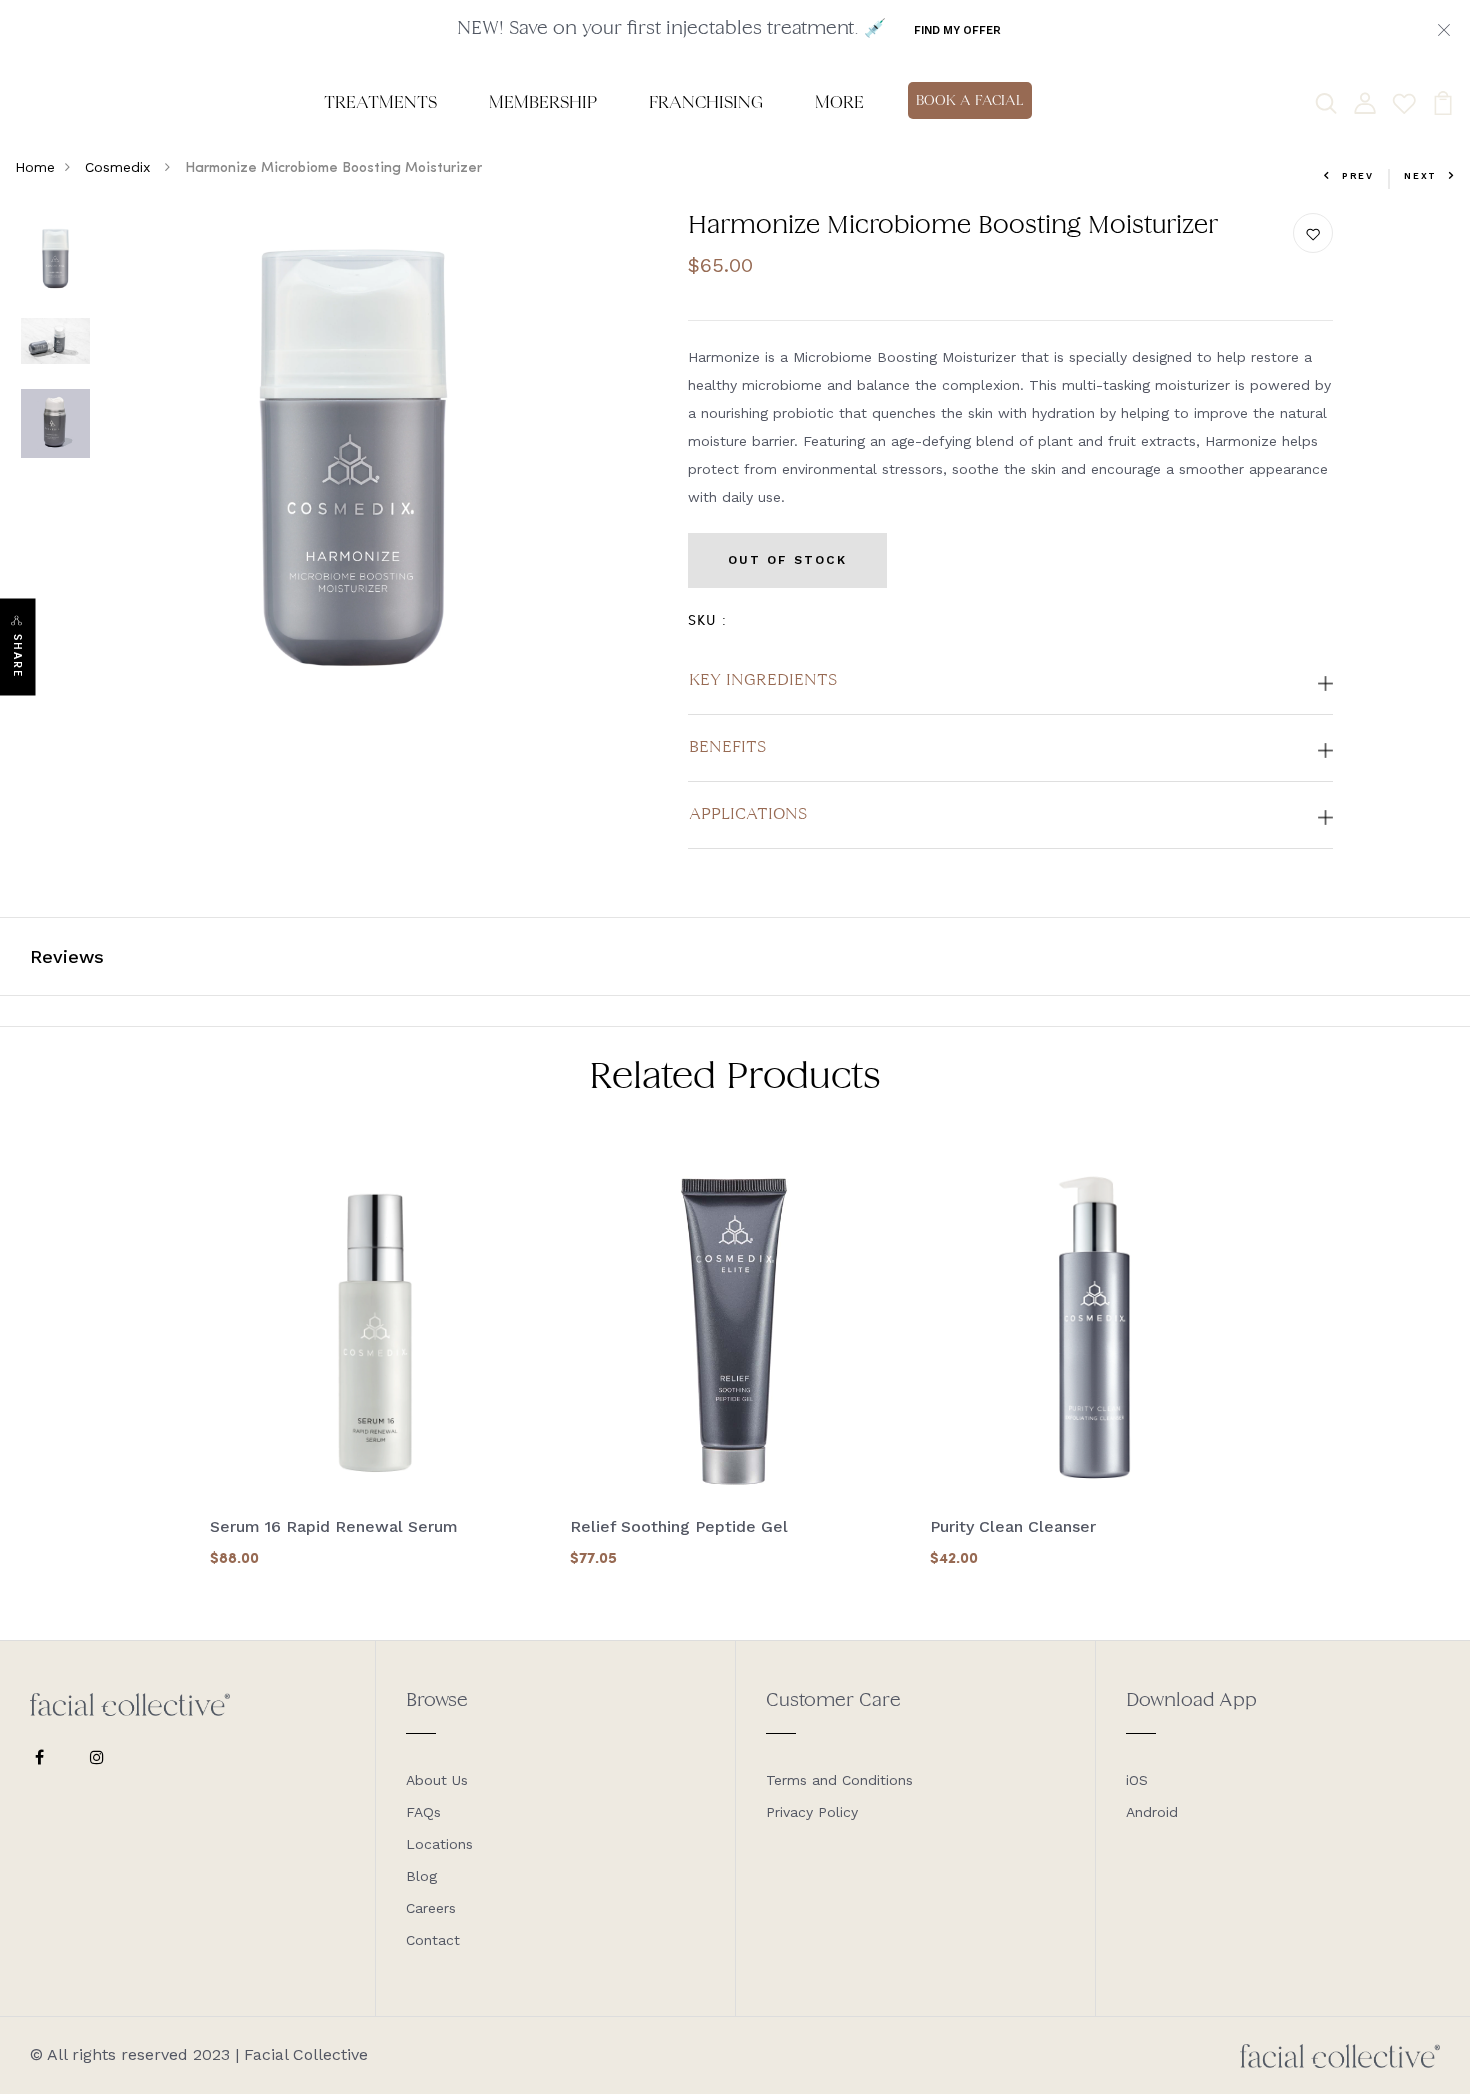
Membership (543, 102)
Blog (421, 1876)
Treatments (380, 102)
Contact (433, 1940)
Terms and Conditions (839, 1780)
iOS (1137, 1780)
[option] (55, 260)
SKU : (708, 619)
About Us (437, 1780)
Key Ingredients (763, 681)
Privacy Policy (812, 1812)
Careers (431, 1908)
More (839, 102)
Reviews (67, 956)
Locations (439, 1844)
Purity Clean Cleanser (1013, 1526)
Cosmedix (120, 167)
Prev (1358, 176)
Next (1420, 176)
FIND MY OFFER (957, 30)
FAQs (423, 1812)
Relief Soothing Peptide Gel (679, 1526)
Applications (748, 815)
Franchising (706, 102)
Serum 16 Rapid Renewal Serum (334, 1526)
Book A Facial (970, 100)
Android (1152, 1812)
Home (35, 167)
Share (18, 656)
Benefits (727, 748)
